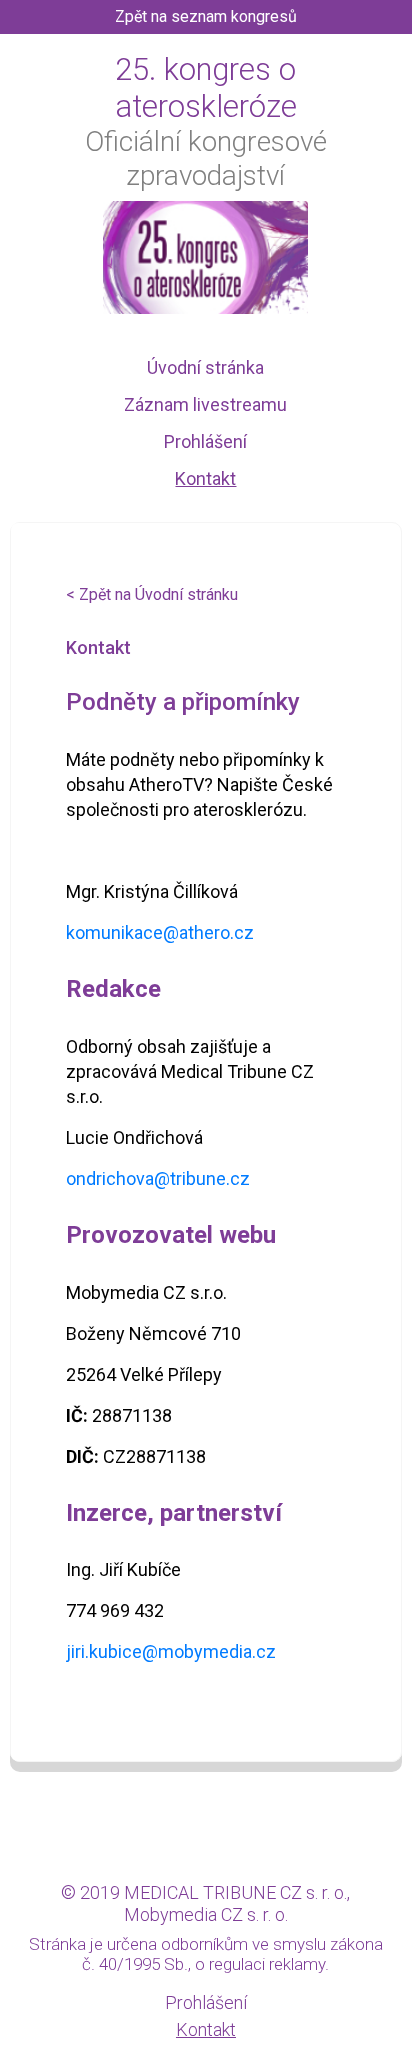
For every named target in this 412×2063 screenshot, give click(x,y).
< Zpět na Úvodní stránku (152, 594)
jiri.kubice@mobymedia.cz (171, 1651)
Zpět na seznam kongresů (206, 16)
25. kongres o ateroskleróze (206, 88)
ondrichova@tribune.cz (158, 1178)
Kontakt (205, 478)
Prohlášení (205, 441)
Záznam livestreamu (205, 404)
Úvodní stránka (205, 367)
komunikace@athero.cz (160, 932)
